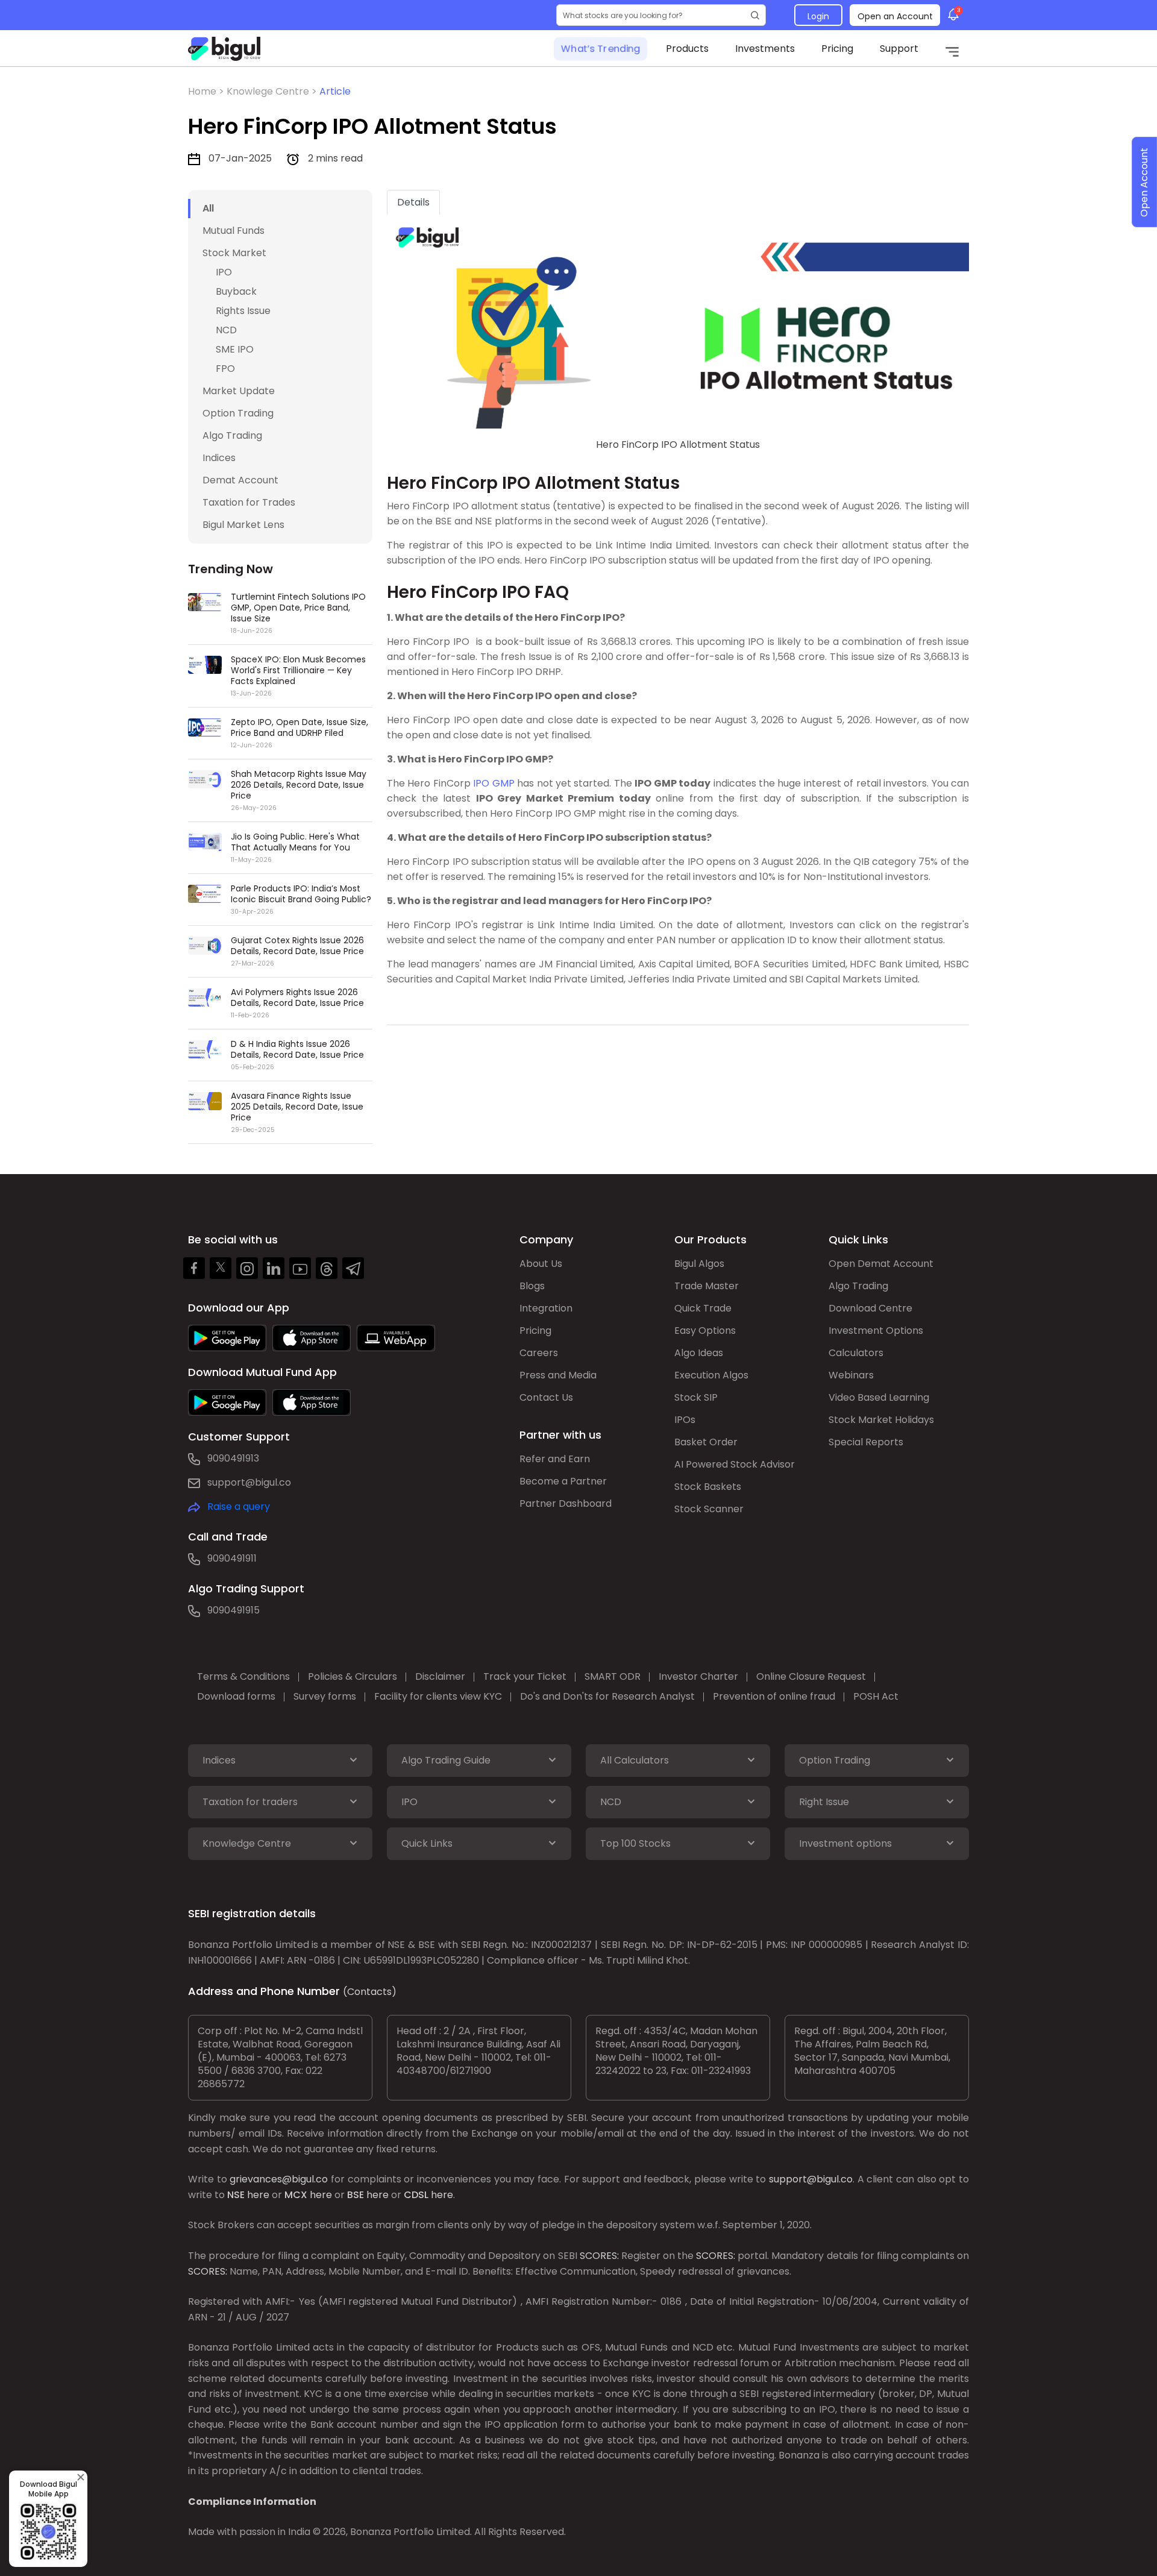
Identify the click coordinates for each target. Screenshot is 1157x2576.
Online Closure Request (811, 1676)
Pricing (837, 49)
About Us (541, 1264)
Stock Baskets (708, 1487)
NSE (236, 2195)
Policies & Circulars (353, 1676)
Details (413, 202)
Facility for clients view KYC (438, 1696)
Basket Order (706, 1442)
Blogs (532, 1286)
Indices (219, 458)
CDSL (416, 2195)
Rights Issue (243, 311)
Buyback (236, 291)
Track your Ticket (525, 1676)
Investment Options (876, 1330)
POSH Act (876, 1696)
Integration (546, 1308)
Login (818, 16)
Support (899, 49)
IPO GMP (494, 783)
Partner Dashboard (566, 1503)
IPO (224, 272)
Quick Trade (703, 1308)
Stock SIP (696, 1397)
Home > (207, 91)
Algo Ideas (699, 1353)
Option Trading (238, 413)
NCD (226, 330)
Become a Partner (563, 1481)
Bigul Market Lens (243, 525)
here (258, 2195)
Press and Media (558, 1375)
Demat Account (240, 480)
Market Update (239, 391)
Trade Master (707, 1286)
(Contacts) (370, 1992)
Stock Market (234, 253)
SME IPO (235, 349)
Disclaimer (440, 1676)
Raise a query (239, 1506)
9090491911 (232, 1558)
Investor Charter (698, 1676)
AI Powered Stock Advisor (735, 1464)
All (208, 208)
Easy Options (705, 1330)
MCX (296, 2195)
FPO (225, 369)
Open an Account (895, 16)
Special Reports (866, 1442)
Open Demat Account (881, 1264)
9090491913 (233, 1458)
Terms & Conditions (243, 1676)
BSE (356, 2195)
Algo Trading (232, 435)
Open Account (1144, 182)
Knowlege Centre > (273, 91)
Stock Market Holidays (881, 1420)
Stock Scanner (709, 1509)
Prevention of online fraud (774, 1696)
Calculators (856, 1353)
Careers (539, 1353)
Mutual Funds (234, 231)
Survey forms (325, 1696)
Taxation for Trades (249, 502)
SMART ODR (613, 1676)
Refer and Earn (555, 1459)
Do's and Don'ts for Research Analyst (607, 1696)
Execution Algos (711, 1375)
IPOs (685, 1420)
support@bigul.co (249, 1482)
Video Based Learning (879, 1397)
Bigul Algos (699, 1264)
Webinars (851, 1375)
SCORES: (599, 2256)
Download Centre (870, 1308)
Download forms (236, 1696)
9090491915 (234, 1610)
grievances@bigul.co (279, 2179)
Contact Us (546, 1397)
